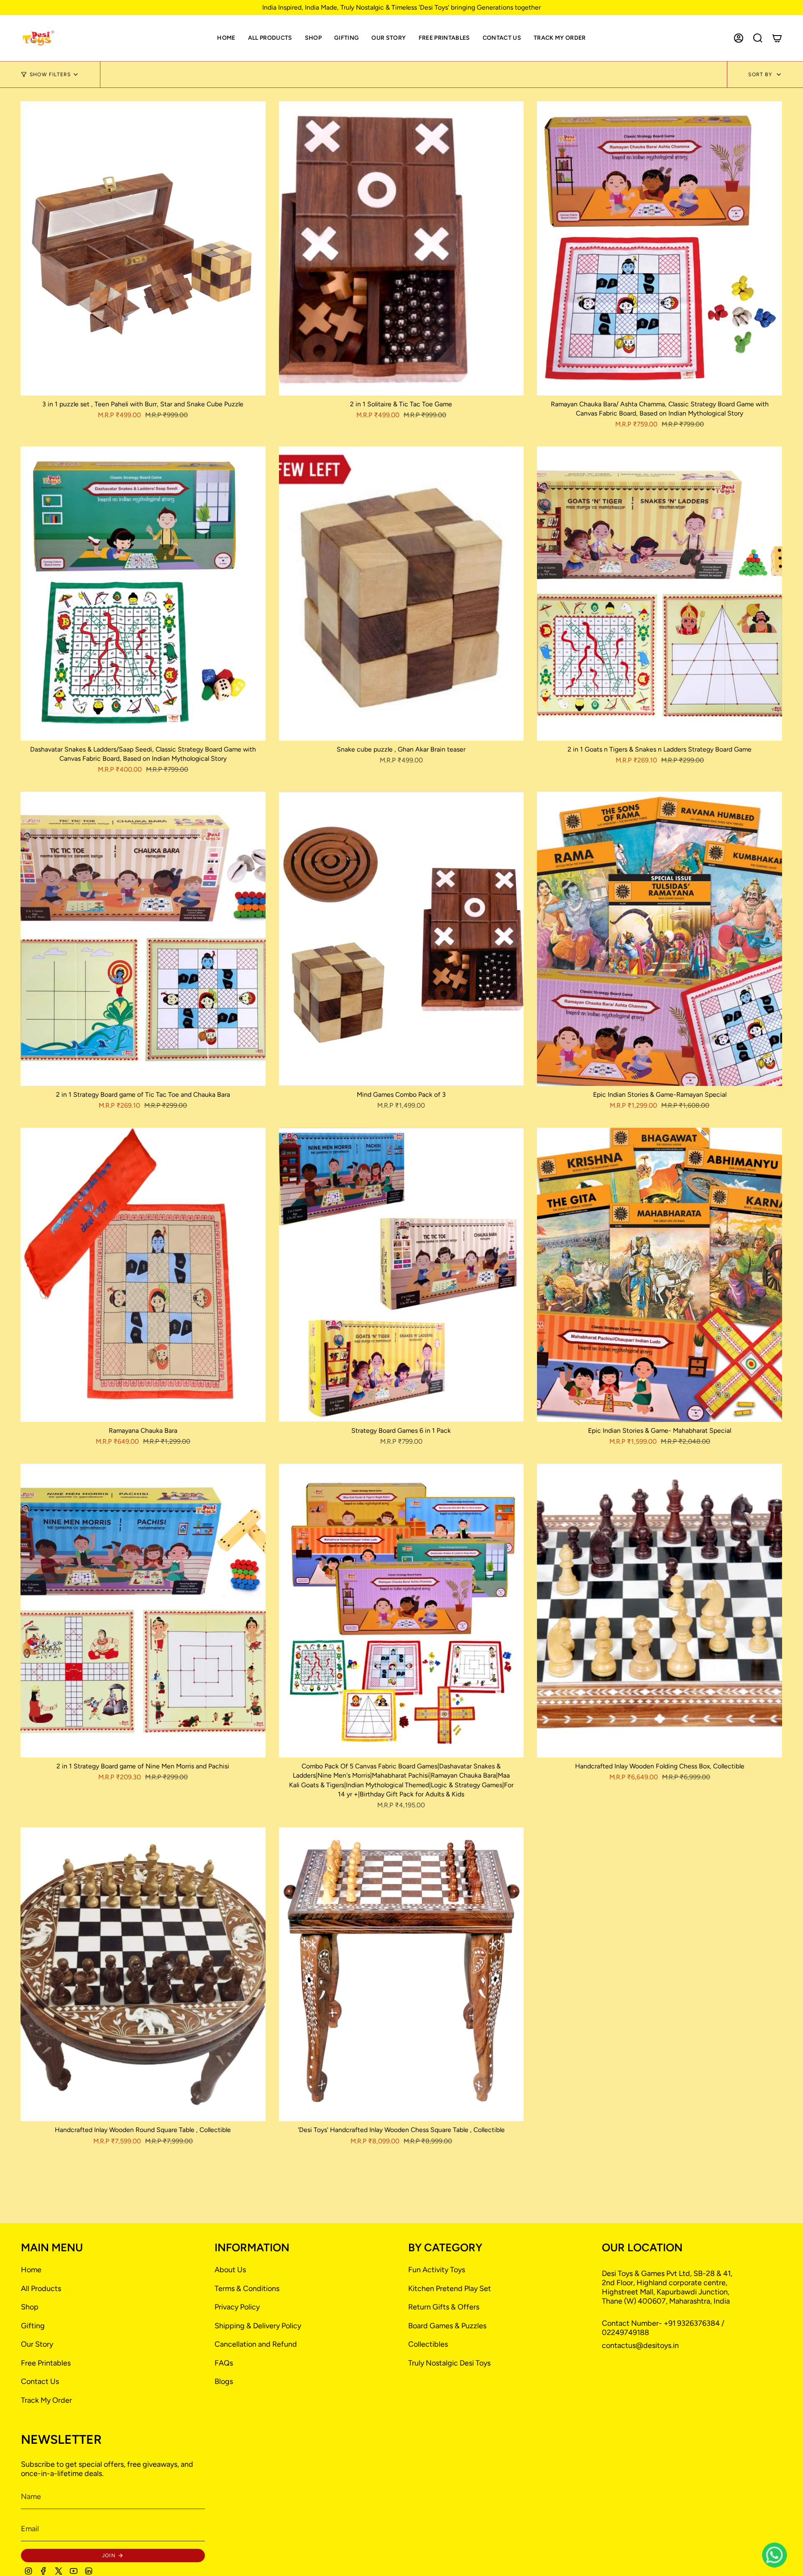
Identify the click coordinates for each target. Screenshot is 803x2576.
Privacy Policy (237, 2307)
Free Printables (46, 2363)
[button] (313, 38)
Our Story (37, 2344)
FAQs (224, 2363)
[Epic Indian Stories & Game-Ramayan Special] (660, 939)
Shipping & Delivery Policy (258, 2326)
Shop (30, 2307)
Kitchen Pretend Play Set (450, 2289)
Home (31, 2270)
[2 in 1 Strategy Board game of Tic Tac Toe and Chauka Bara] (143, 939)
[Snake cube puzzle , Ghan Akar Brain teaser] (401, 594)
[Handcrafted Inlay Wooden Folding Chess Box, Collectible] (660, 1611)
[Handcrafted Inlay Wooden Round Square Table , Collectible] (143, 1974)
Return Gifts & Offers (444, 2307)
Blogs (224, 2381)
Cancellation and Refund (256, 2344)
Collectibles (428, 2344)
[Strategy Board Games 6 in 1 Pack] (401, 1275)
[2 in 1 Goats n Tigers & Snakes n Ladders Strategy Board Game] (660, 594)
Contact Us (40, 2381)
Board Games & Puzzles (447, 2326)
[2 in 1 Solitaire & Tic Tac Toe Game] (401, 248)
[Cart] (777, 38)
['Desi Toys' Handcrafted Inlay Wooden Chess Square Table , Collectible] (401, 1974)
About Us (230, 2270)
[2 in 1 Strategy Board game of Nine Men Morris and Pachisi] (143, 1611)
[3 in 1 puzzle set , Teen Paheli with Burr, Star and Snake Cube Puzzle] (143, 248)
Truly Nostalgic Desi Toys (449, 2363)
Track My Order (46, 2400)
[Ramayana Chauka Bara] (143, 1275)
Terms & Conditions (247, 2289)
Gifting (33, 2326)
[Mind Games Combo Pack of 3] (401, 939)
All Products (41, 2289)
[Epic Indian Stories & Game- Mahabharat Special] (660, 1275)
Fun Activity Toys (437, 2270)
